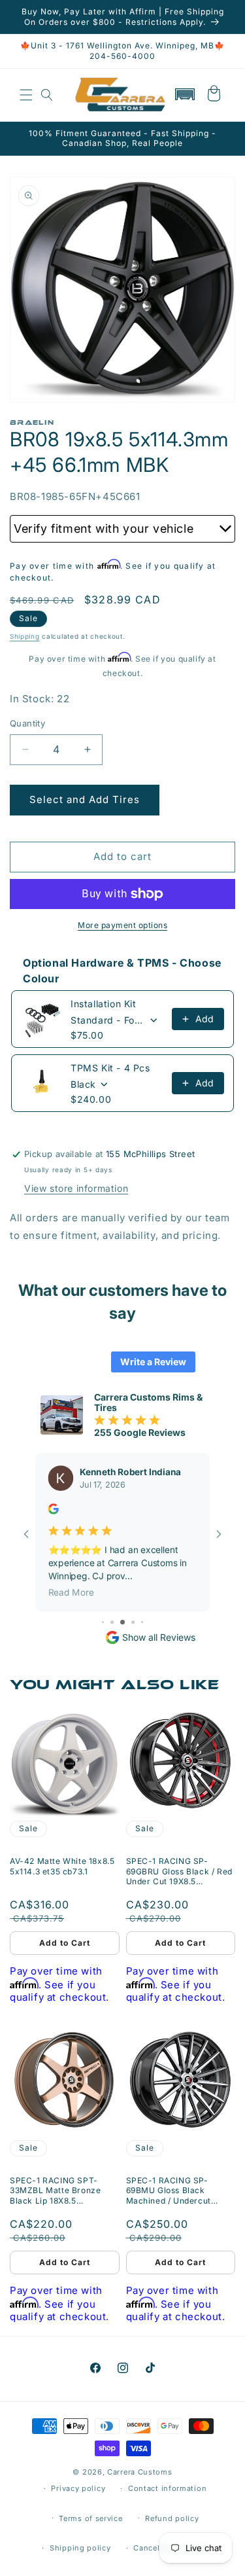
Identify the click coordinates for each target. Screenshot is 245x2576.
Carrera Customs (140, 2472)
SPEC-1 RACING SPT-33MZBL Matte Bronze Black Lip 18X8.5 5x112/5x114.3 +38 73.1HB (61, 2191)
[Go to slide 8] (133, 1622)
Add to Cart (65, 1943)
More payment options (122, 925)
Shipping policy (80, 2548)
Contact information (167, 2488)
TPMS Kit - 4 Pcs (110, 1068)
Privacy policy (78, 2488)
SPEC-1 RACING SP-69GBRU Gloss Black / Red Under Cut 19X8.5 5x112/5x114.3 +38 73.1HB (179, 1871)
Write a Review (153, 1362)
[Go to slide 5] (103, 1622)
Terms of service (90, 2518)
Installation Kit (104, 1004)
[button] (26, 95)
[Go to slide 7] (122, 1622)
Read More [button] (71, 1592)
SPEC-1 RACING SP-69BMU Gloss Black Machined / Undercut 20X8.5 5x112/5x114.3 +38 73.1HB (178, 2191)
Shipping (25, 636)
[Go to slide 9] (142, 1622)
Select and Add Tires (85, 799)
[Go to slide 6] (112, 1622)
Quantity (27, 723)
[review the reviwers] (54, 1511)
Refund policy (172, 2518)
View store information (76, 1188)
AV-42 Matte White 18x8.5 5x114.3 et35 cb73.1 (62, 1866)
